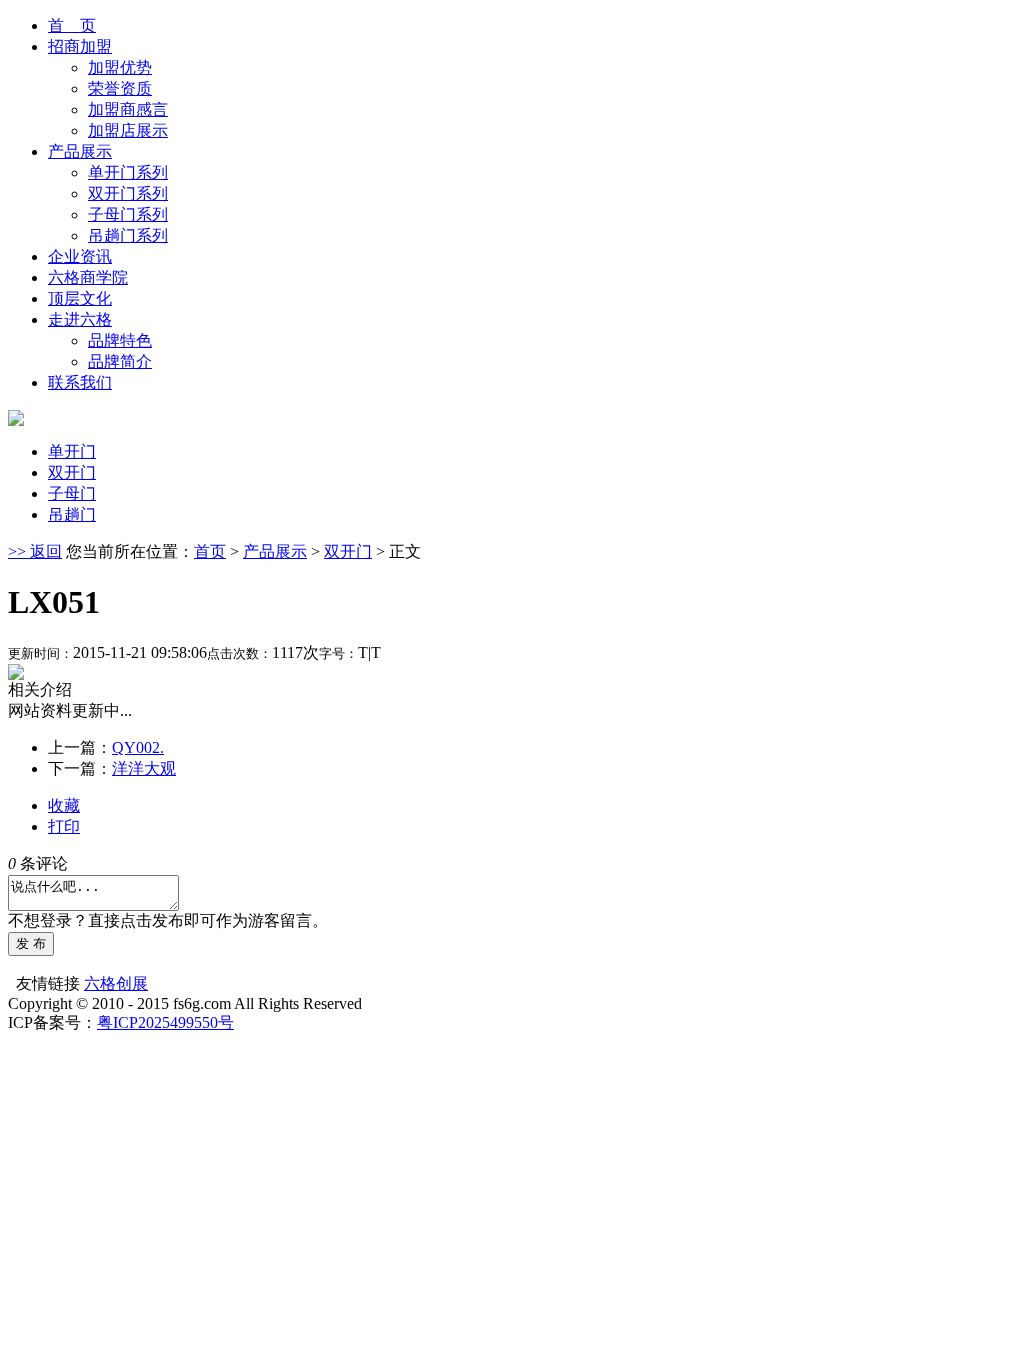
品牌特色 (120, 340)
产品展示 (80, 151)
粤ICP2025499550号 (165, 1022)
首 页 (72, 25)
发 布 (31, 943)
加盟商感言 (128, 109)
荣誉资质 (120, 88)
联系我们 (80, 382)
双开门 (72, 472)
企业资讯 (80, 256)
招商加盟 (80, 46)
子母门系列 (128, 214)
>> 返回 (35, 551)
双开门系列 (128, 193)
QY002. (138, 747)
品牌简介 (120, 361)
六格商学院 (88, 277)
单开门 (72, 451)
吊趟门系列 (128, 235)
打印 (64, 826)
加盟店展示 (128, 130)
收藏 (64, 805)
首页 (210, 551)
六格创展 (116, 983)
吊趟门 (72, 514)
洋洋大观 (144, 768)
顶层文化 (80, 298)
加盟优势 (120, 67)
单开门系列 (128, 172)
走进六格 (80, 319)
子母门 (72, 493)
